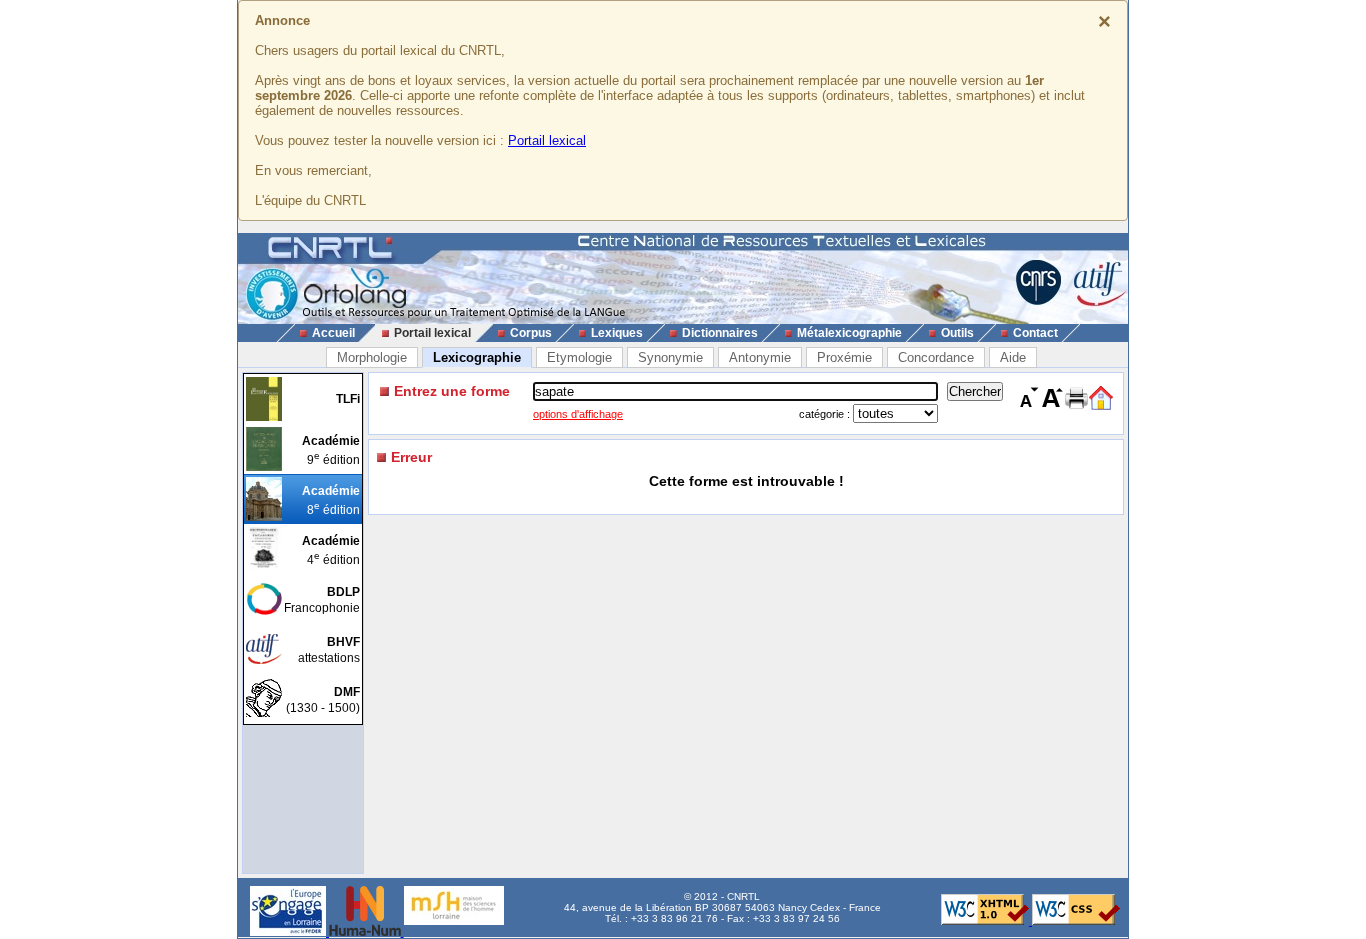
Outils (957, 333)
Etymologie (579, 357)
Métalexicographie (849, 333)
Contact (1035, 333)
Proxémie (844, 357)
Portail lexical (547, 140)
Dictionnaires (720, 333)
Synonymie (670, 357)
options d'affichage (578, 414)
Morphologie (372, 357)
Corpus (531, 333)
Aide (1013, 357)
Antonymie (760, 357)
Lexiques (617, 333)
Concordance (936, 357)
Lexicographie (477, 357)
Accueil (333, 333)
